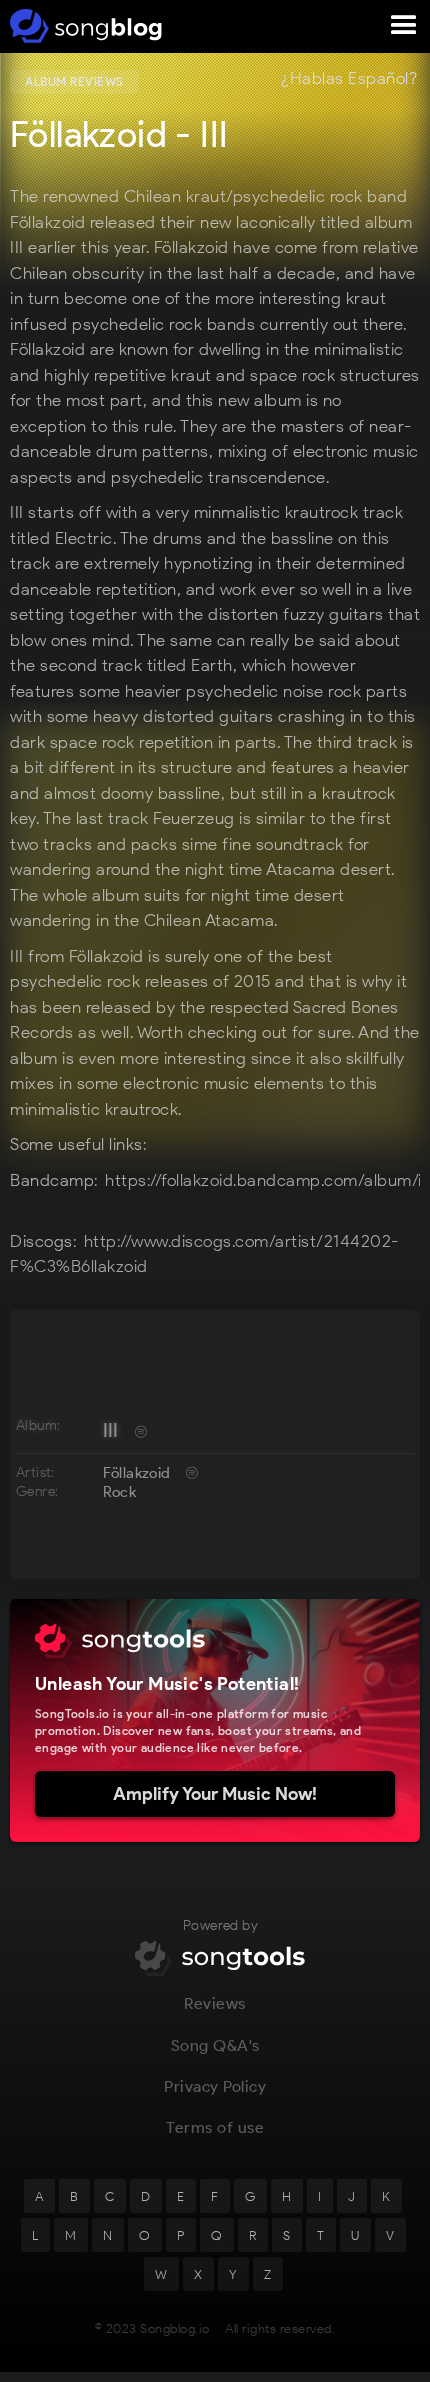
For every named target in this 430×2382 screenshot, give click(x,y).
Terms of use (215, 2127)
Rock (120, 1492)
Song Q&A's (215, 2045)
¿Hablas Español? (349, 79)
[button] (404, 26)
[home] (82, 26)
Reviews (215, 2003)
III (111, 1430)
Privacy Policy (215, 2086)
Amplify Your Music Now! (215, 1794)
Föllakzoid (137, 1473)
